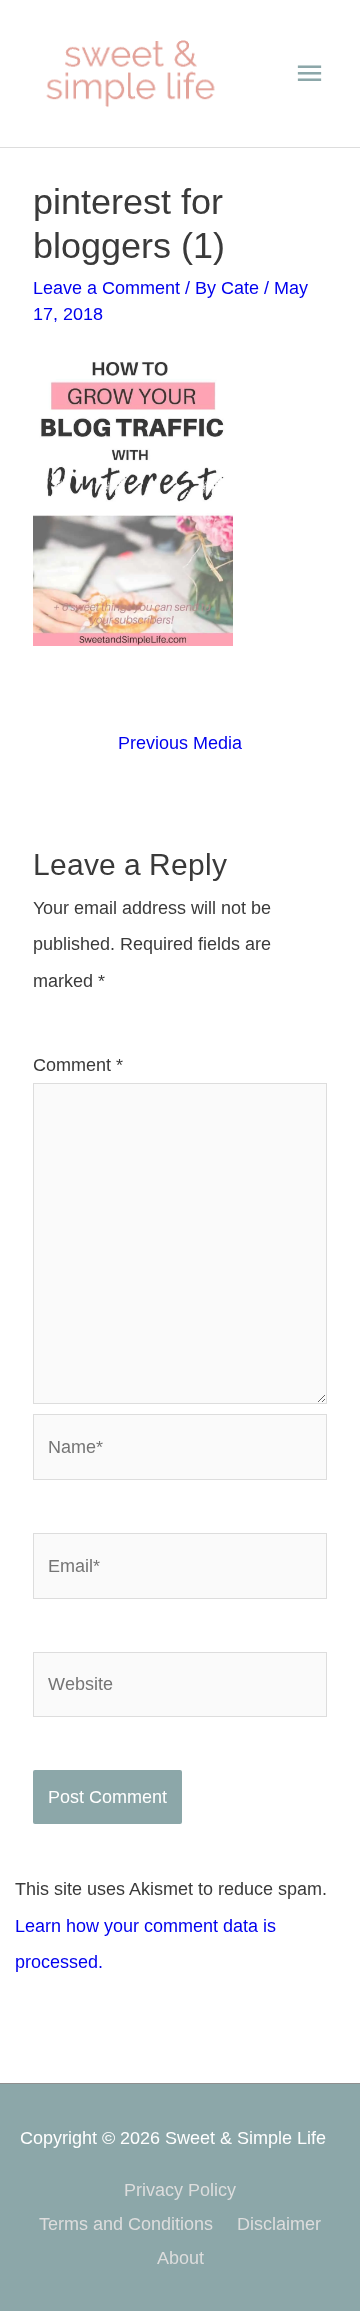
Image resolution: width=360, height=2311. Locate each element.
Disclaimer (279, 2223)
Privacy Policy (180, 2189)
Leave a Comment (106, 287)
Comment (78, 1064)
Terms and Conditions (126, 2223)
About (180, 2257)
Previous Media (180, 742)
